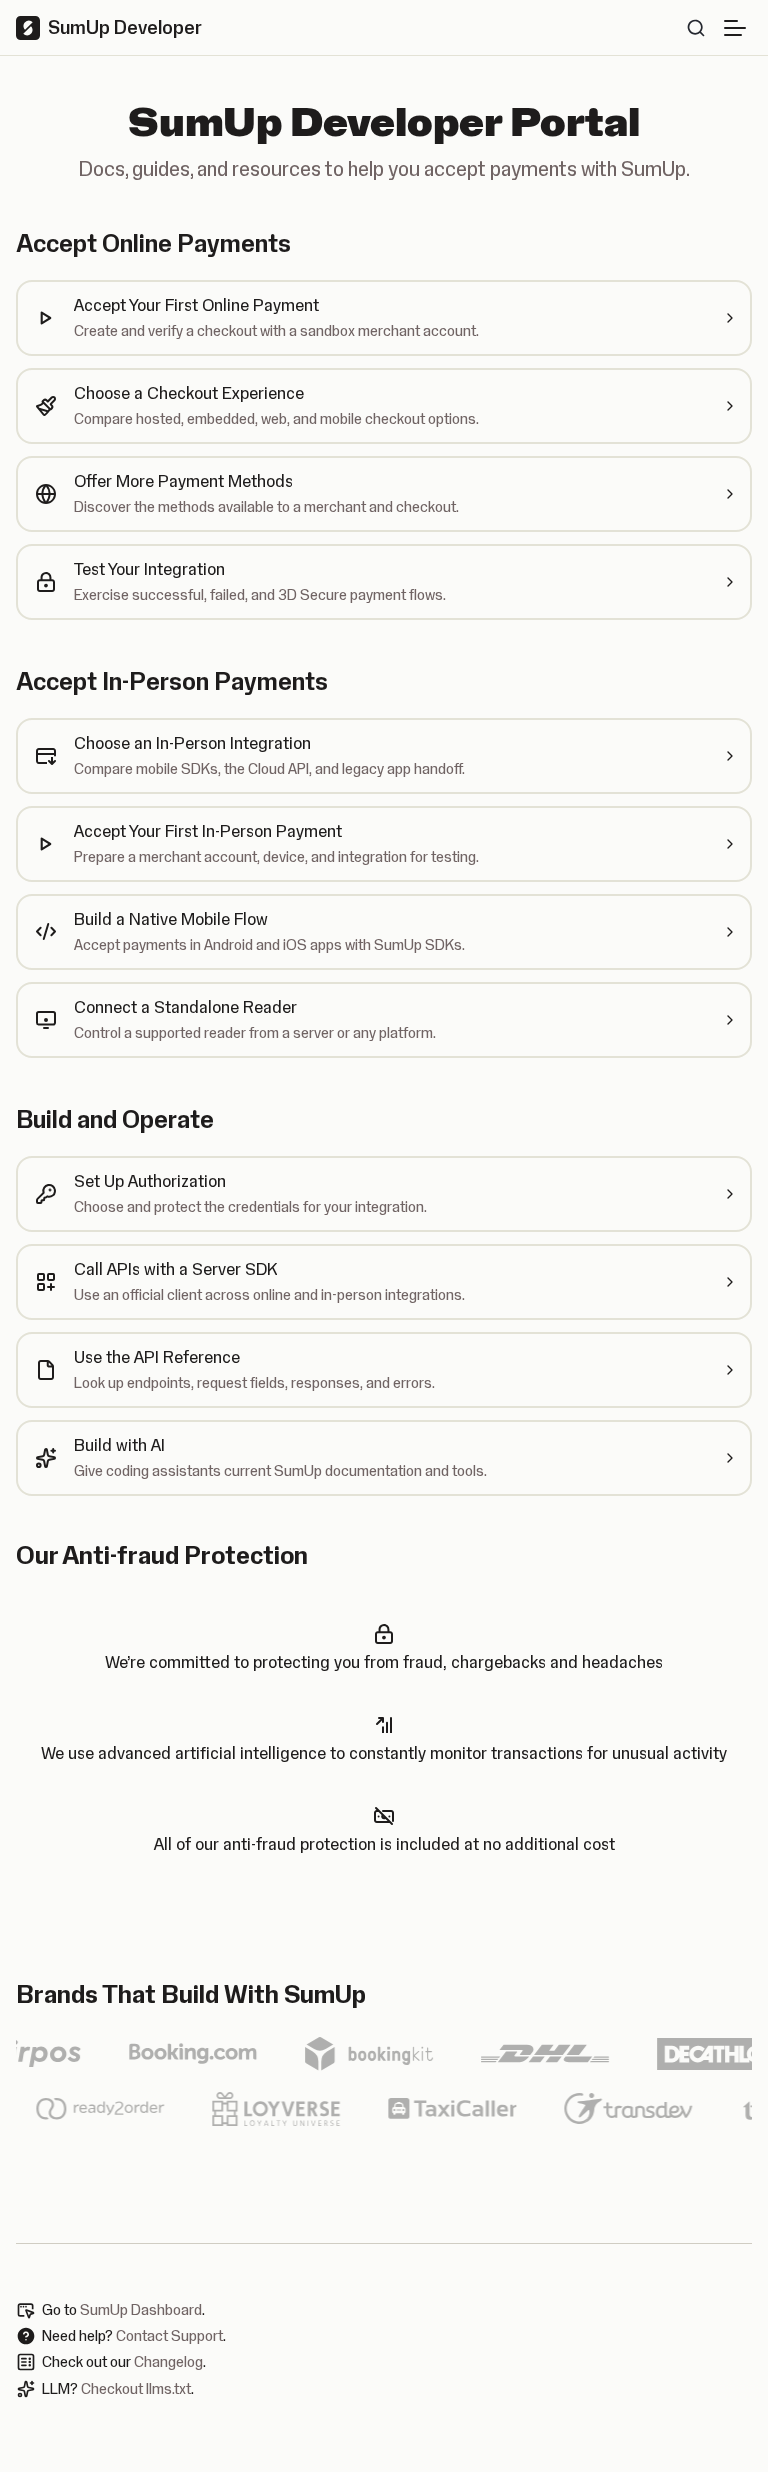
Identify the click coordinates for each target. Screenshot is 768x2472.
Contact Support (169, 2336)
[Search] (696, 28)
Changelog (168, 2362)
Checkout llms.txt (136, 2389)
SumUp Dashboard (141, 2310)
